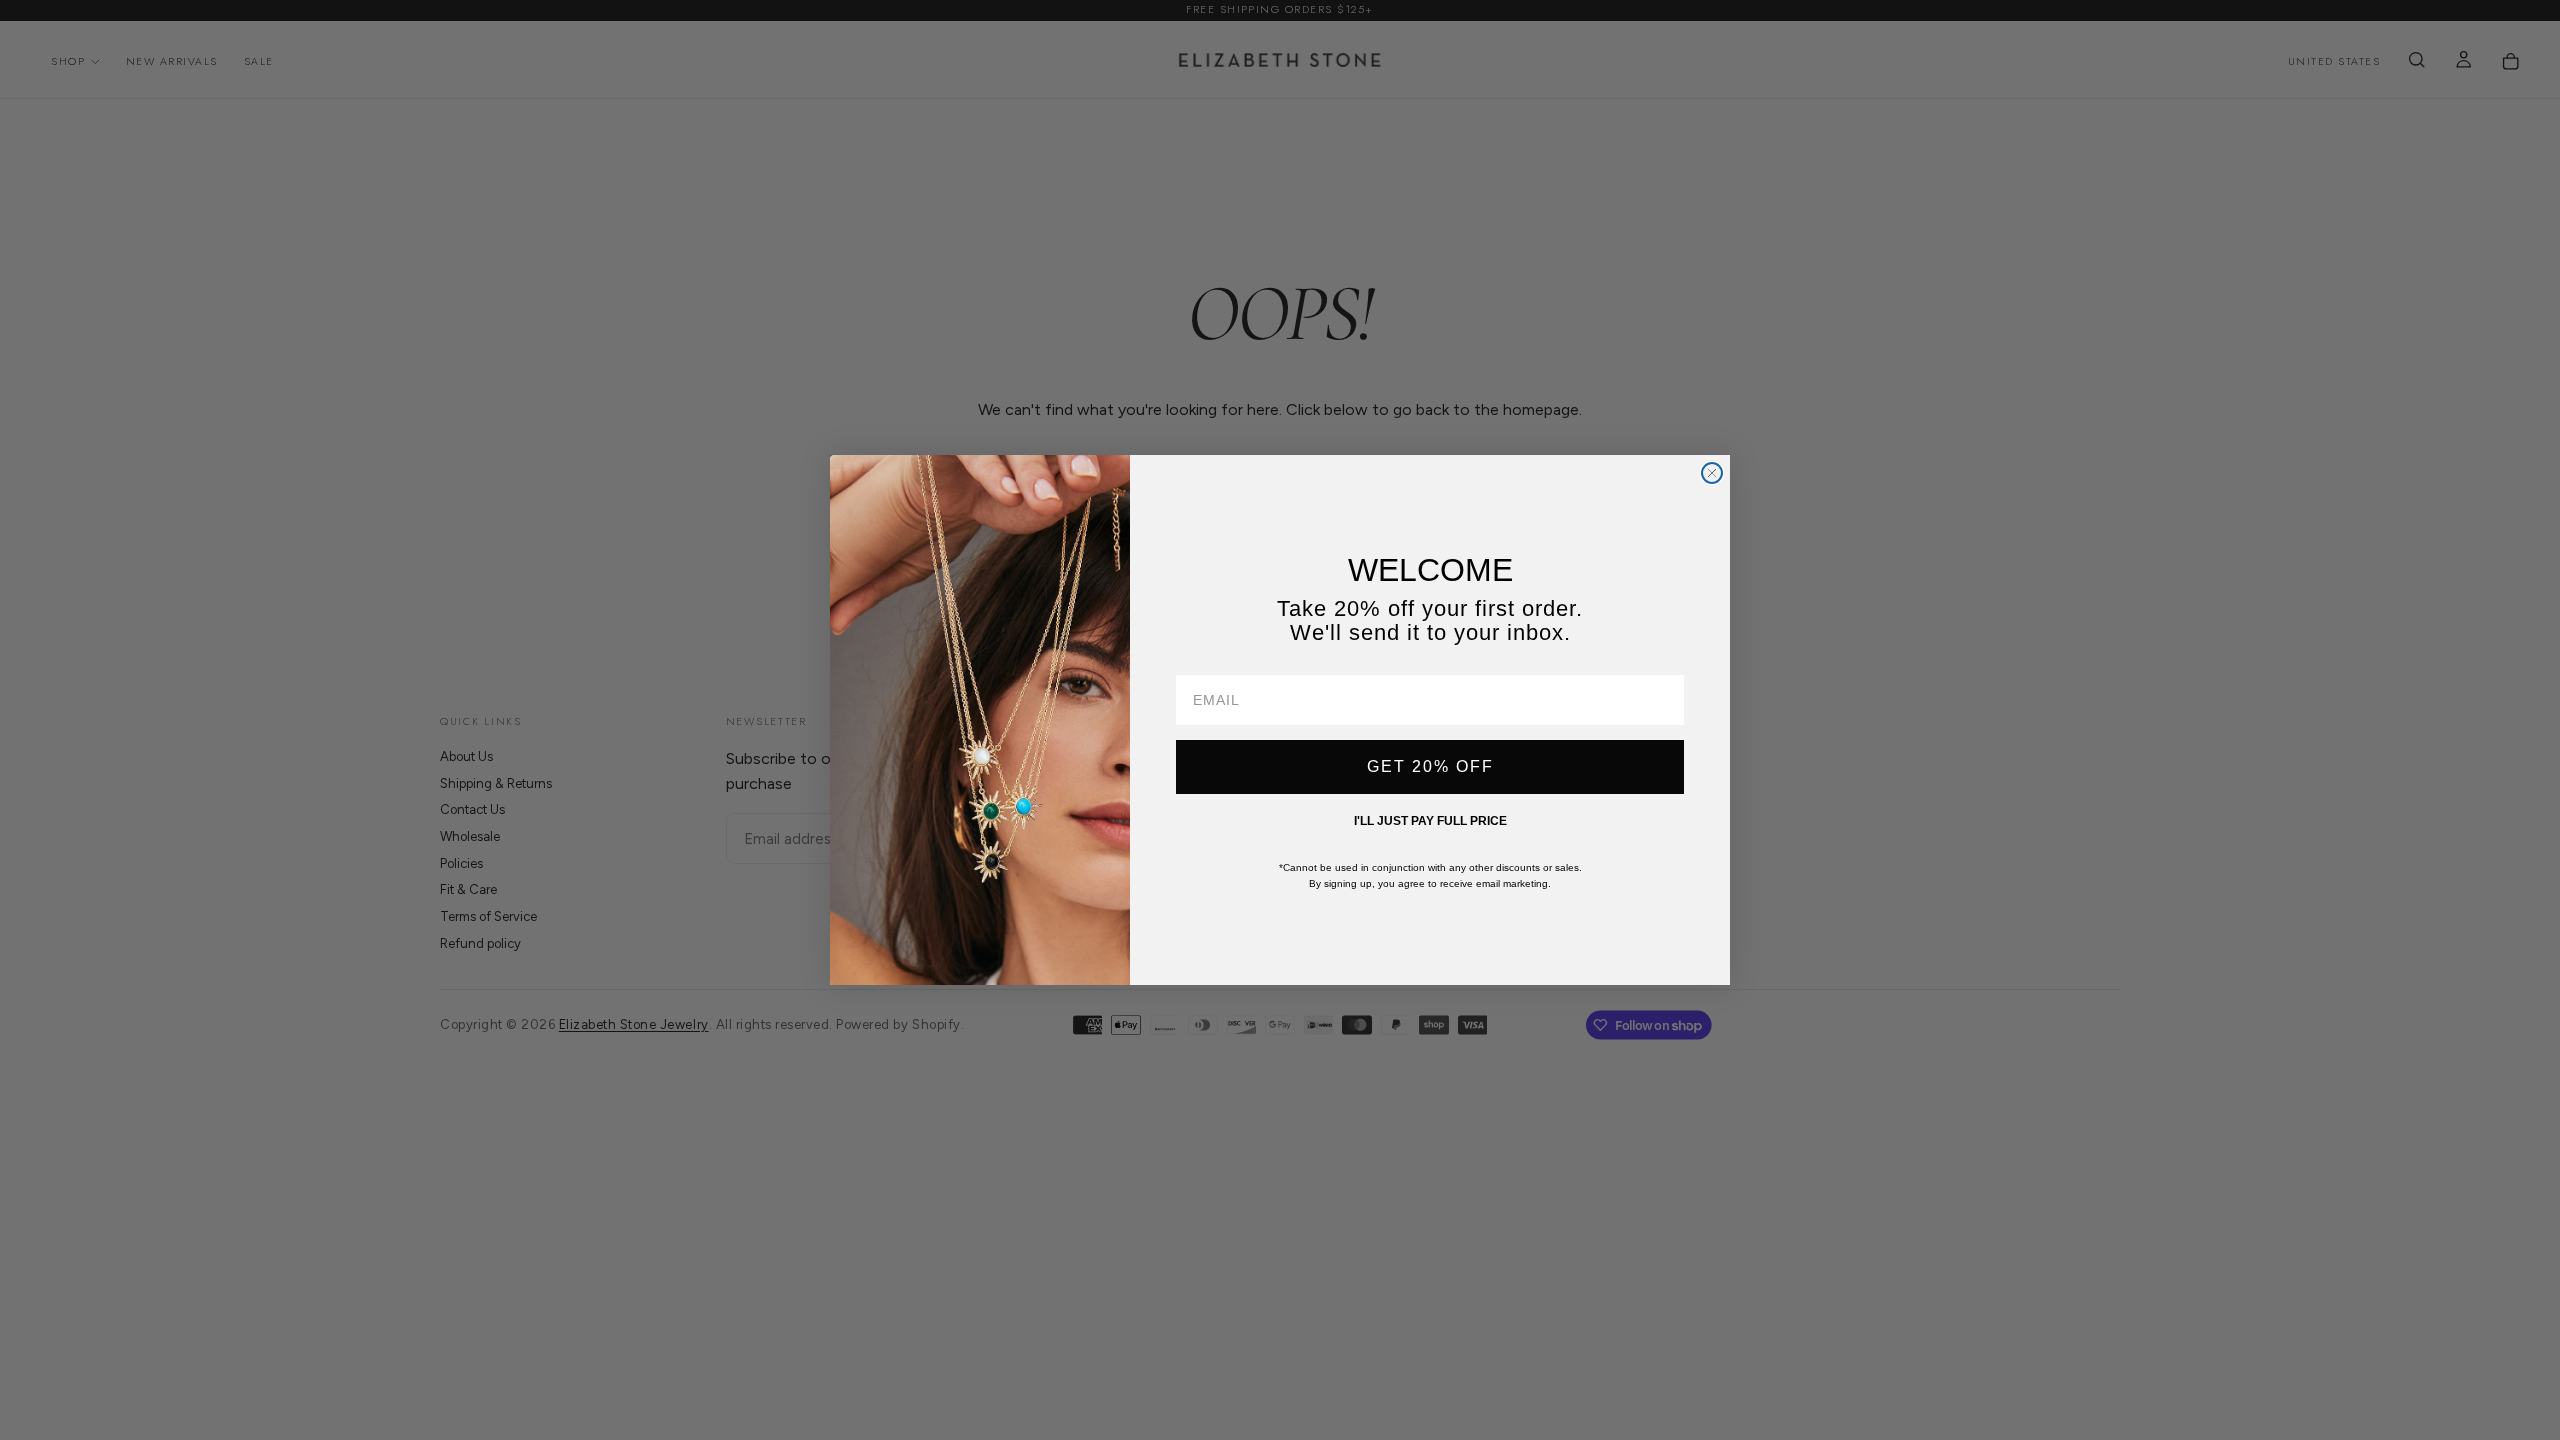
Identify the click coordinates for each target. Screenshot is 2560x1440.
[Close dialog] (1712, 473)
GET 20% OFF (1430, 766)
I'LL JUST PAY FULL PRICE (1430, 821)
